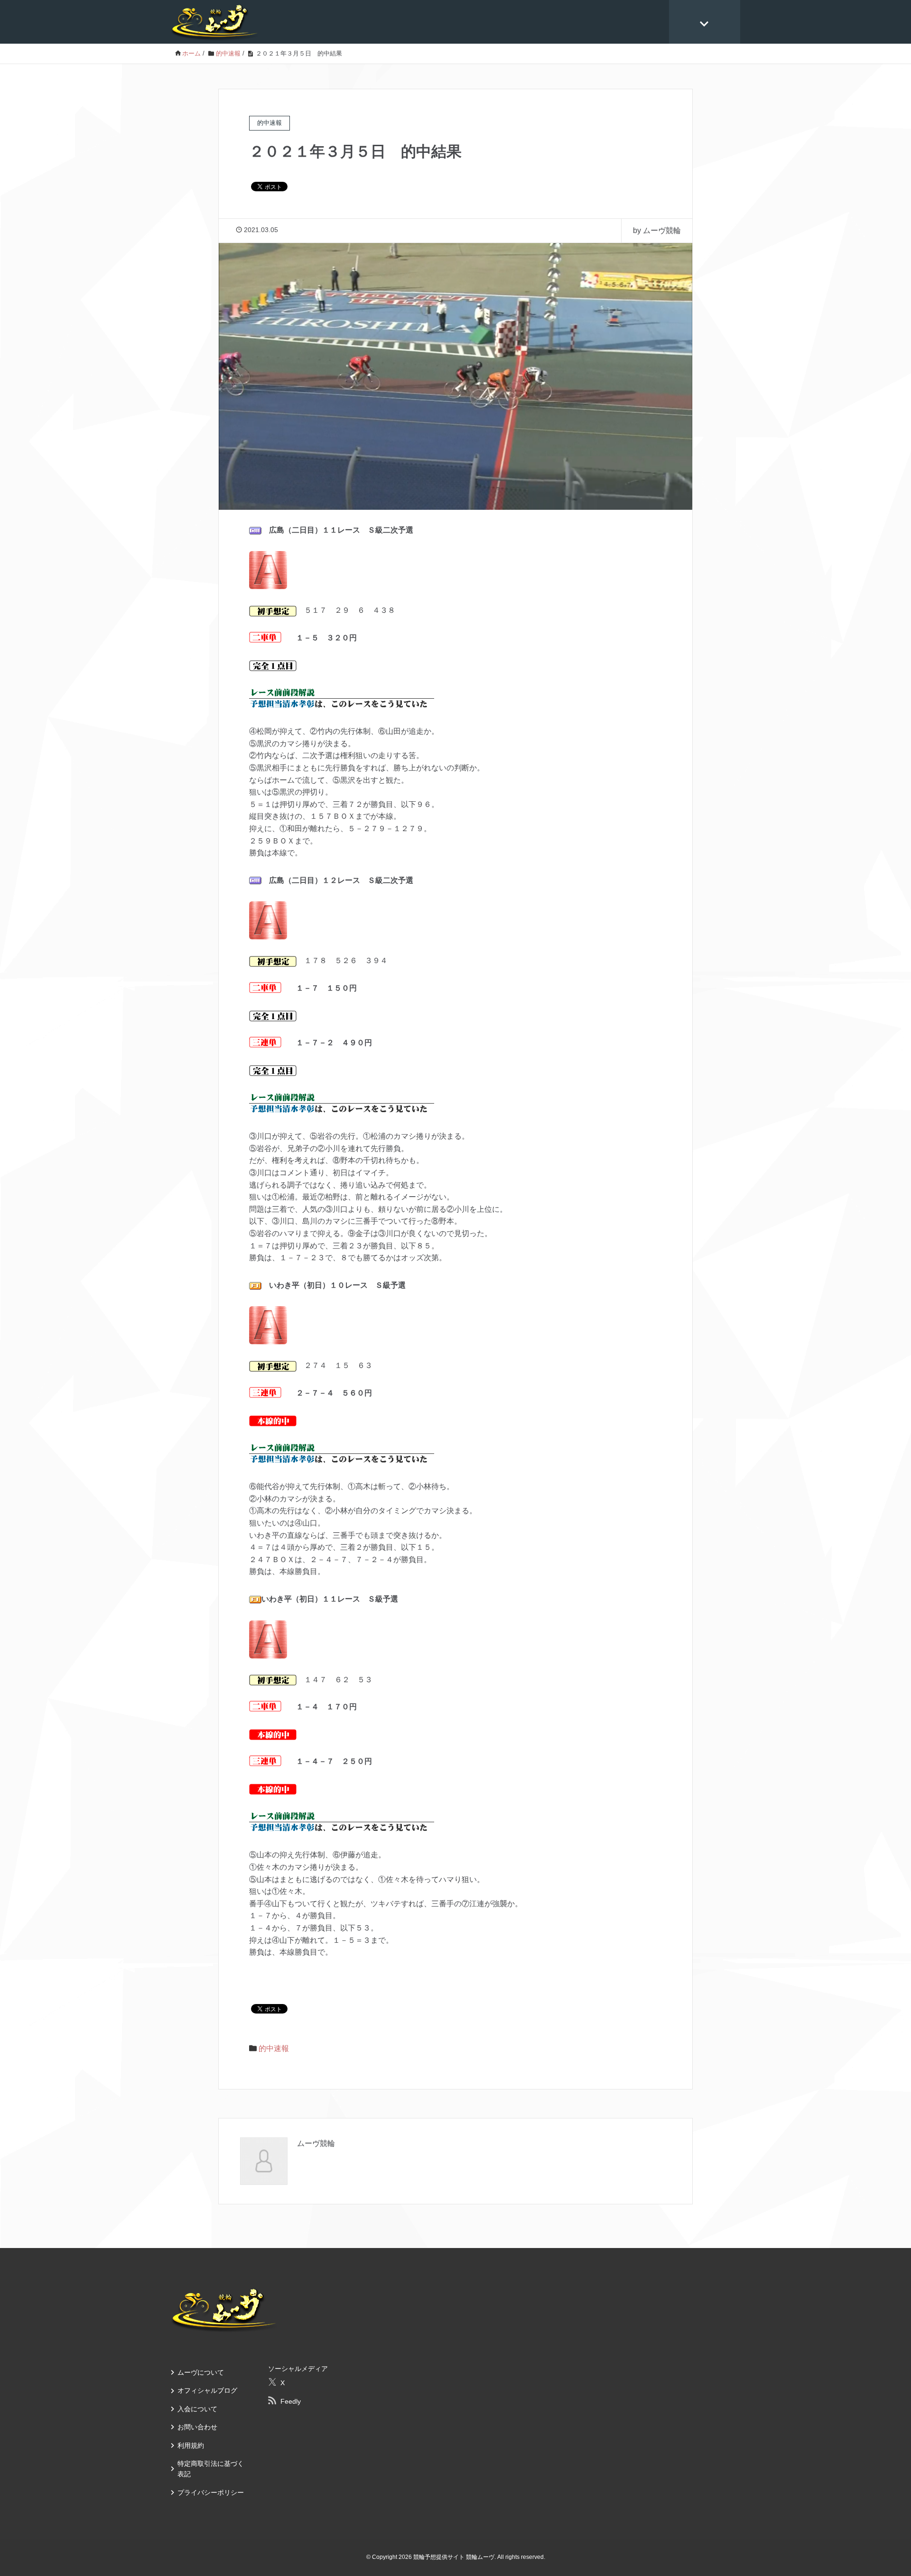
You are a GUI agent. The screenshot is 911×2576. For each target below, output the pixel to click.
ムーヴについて (201, 2372)
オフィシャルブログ (207, 2390)
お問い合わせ (197, 2427)
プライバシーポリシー (211, 2492)
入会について (197, 2409)
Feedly (291, 2401)
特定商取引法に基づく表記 (211, 2469)
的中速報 (274, 2048)
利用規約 (191, 2445)
